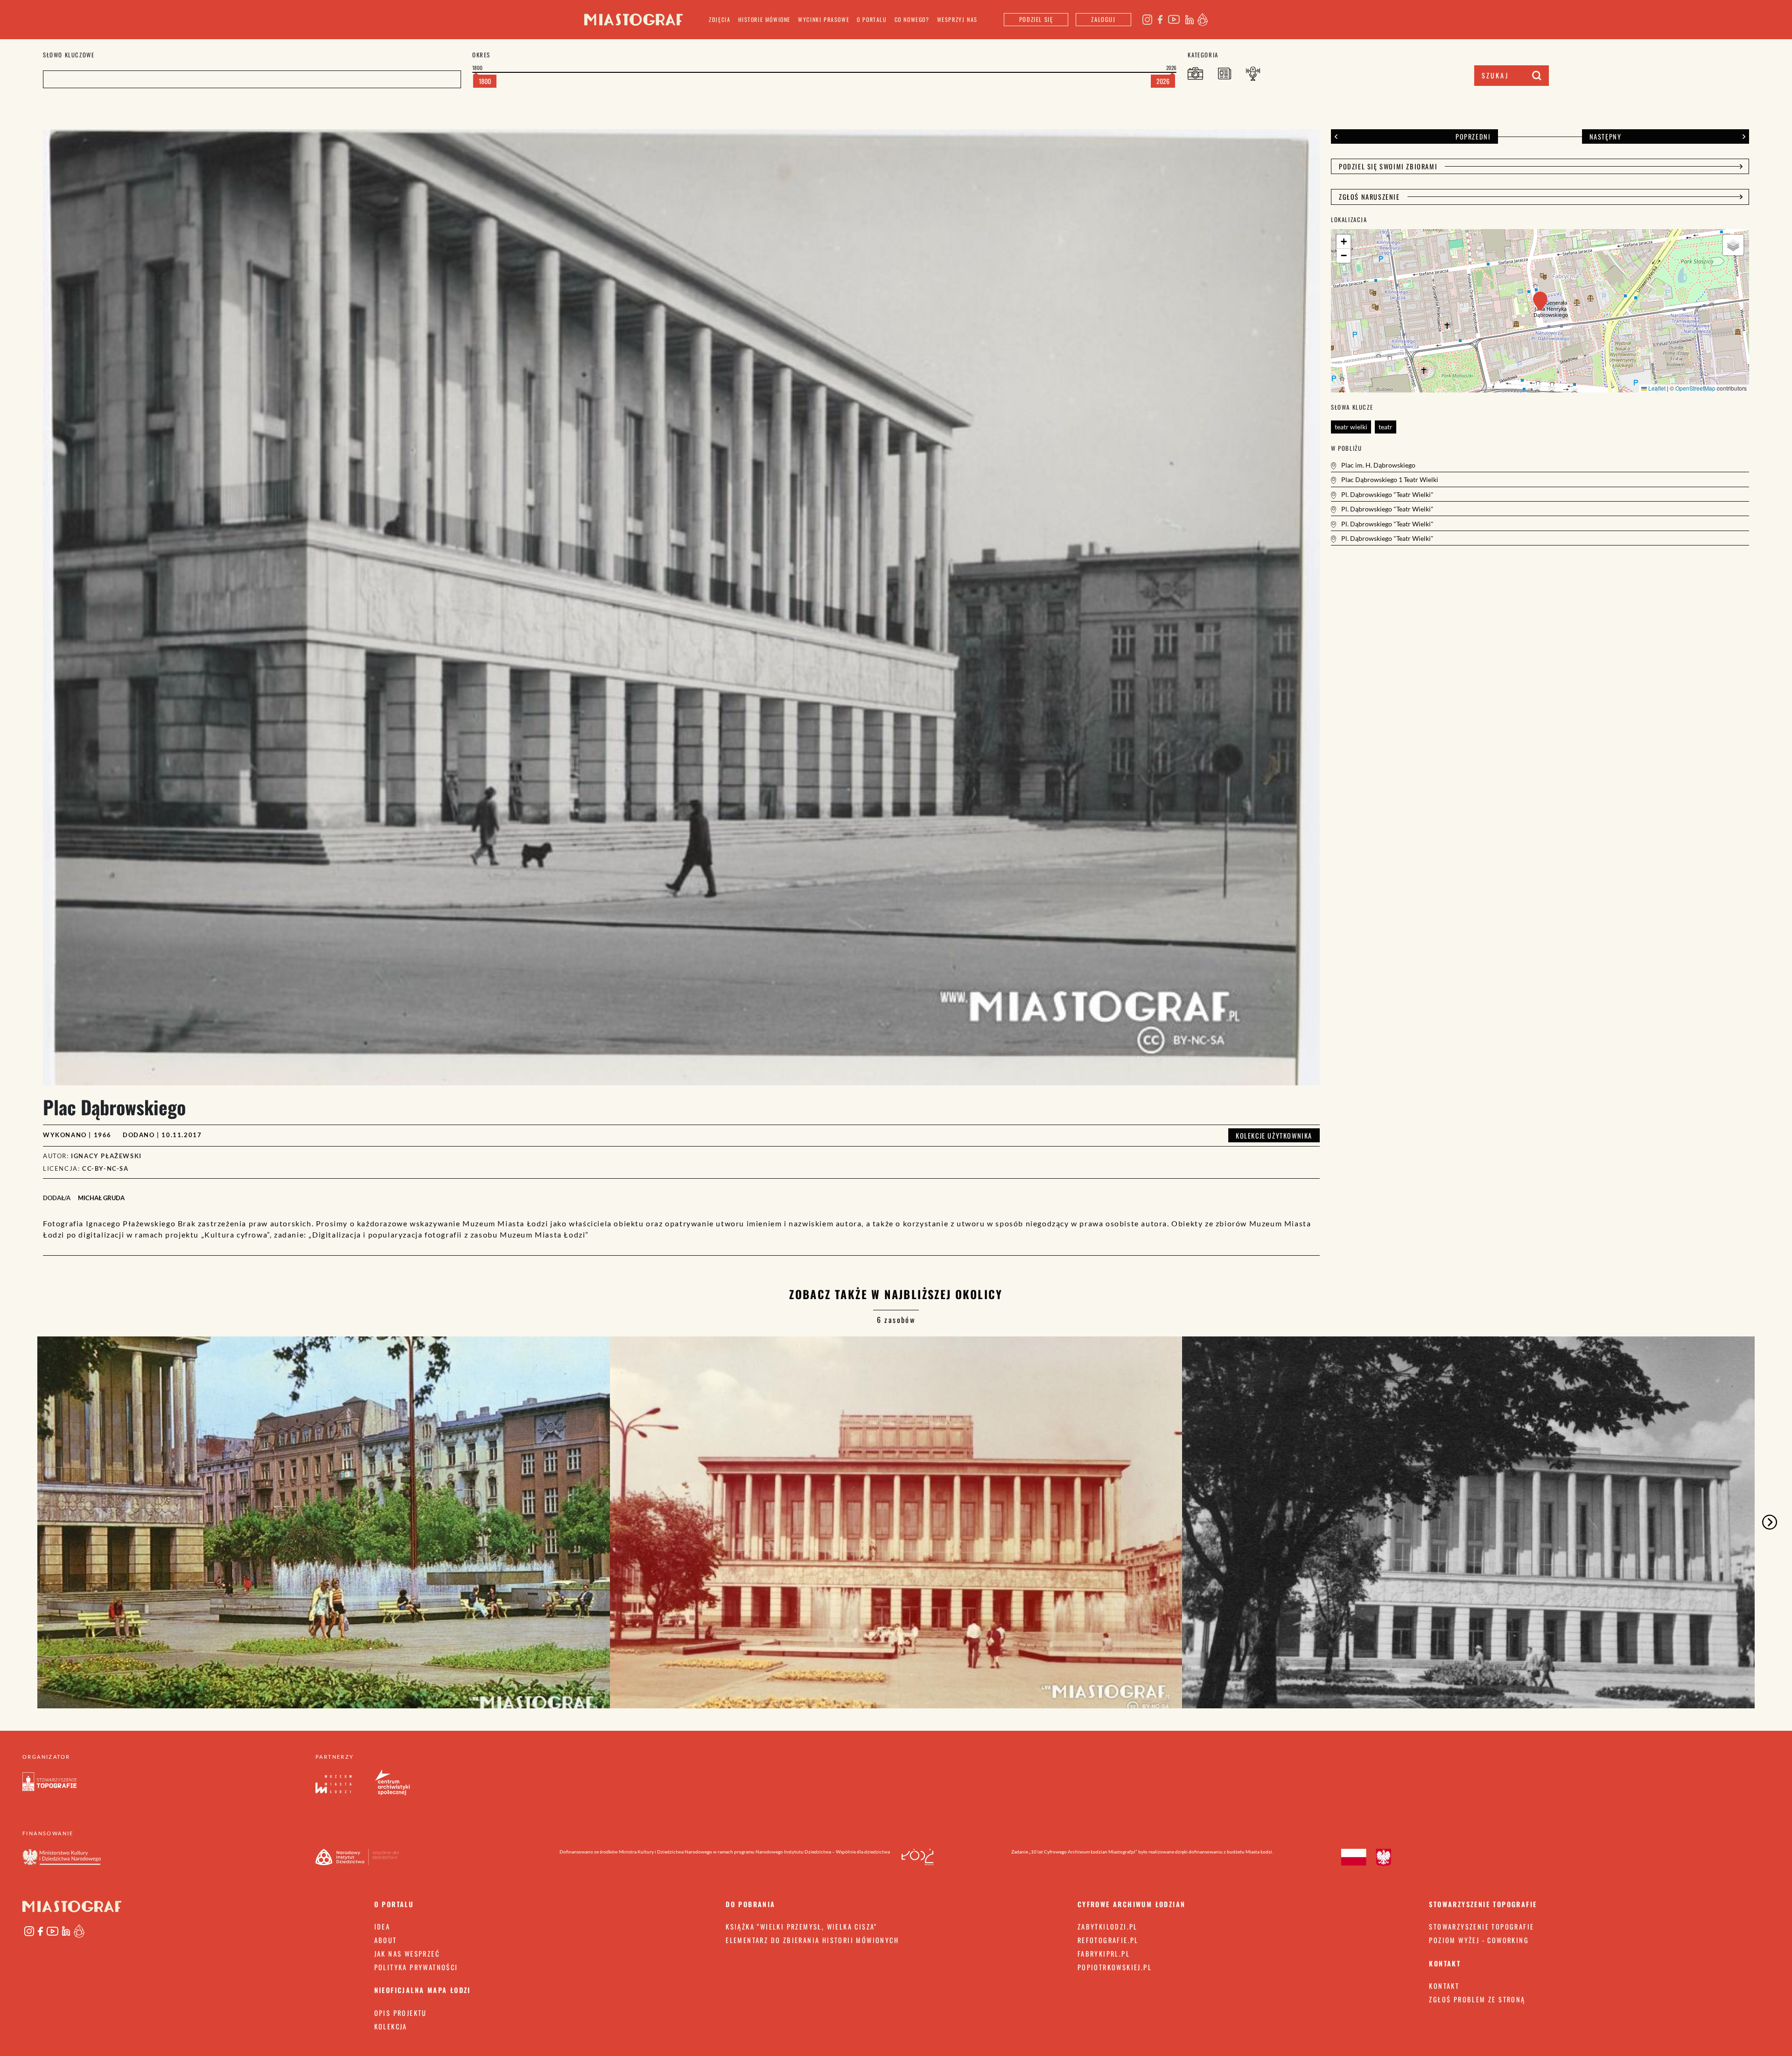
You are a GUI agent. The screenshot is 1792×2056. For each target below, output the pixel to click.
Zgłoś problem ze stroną (1477, 1999)
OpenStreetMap (1695, 388)
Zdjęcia (720, 19)
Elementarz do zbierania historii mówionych (812, 1940)
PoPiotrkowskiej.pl (1115, 1967)
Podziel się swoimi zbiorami (1388, 166)
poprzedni (1473, 136)
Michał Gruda (101, 1198)
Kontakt (1444, 1986)
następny (1606, 136)
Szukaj (1495, 75)
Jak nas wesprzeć (407, 1954)
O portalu (872, 19)
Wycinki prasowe (824, 19)
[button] (1540, 301)
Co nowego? (912, 19)
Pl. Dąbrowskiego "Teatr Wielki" (1387, 494)
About (386, 1940)
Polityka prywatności (416, 1967)
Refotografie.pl (1108, 1940)
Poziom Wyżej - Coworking (1479, 1940)
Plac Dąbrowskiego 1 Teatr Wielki (1389, 479)
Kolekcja (391, 2026)
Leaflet (1656, 388)
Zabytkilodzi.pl (1108, 1927)
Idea (382, 1927)
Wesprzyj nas (957, 19)
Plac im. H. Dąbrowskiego (1378, 465)
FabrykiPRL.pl (1104, 1954)
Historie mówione (765, 19)
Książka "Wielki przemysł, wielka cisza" (801, 1927)
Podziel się (1036, 19)
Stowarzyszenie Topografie (1481, 1927)
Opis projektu (401, 2013)
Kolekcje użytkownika (1274, 1135)
